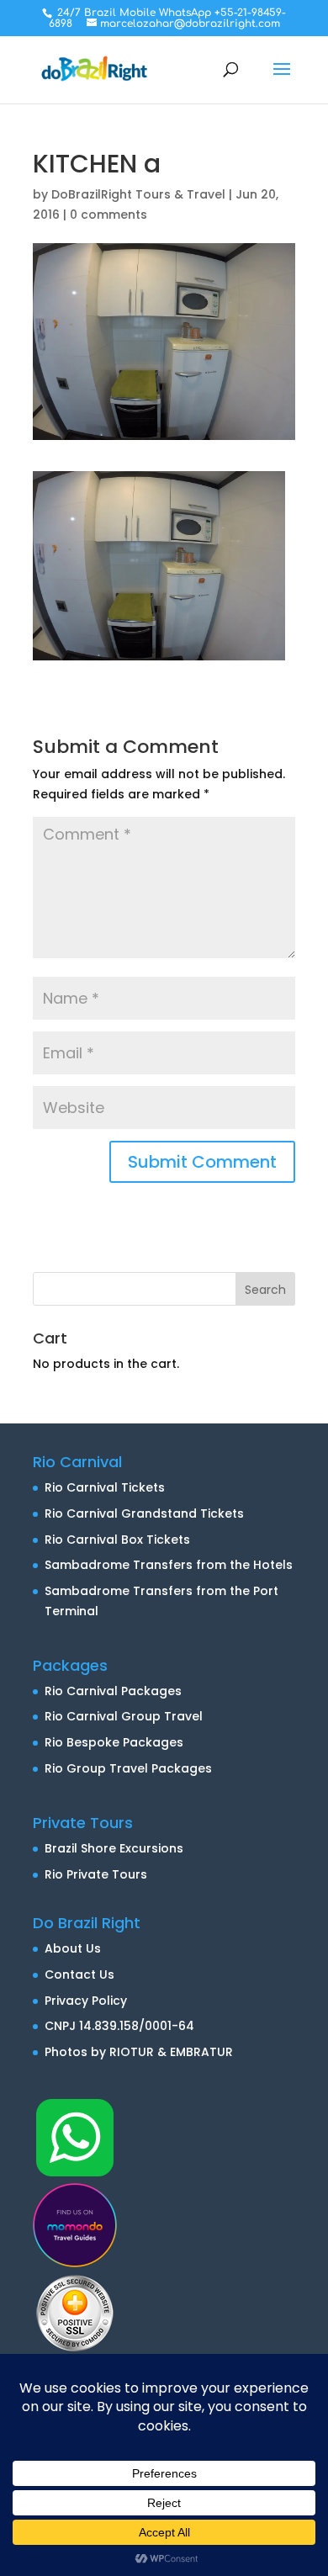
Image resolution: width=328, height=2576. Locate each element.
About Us (73, 1948)
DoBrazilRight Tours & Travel (138, 194)
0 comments (108, 215)
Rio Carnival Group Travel (124, 1716)
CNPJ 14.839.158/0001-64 (119, 2026)
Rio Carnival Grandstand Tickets (144, 1513)
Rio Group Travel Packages (128, 1768)
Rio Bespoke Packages (114, 1742)
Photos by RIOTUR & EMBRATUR (139, 2052)
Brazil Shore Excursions (114, 1848)
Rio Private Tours (96, 1874)
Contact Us (79, 1974)
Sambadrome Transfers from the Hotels (169, 1565)
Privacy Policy (86, 2001)
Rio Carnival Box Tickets (117, 1540)
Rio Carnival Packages (113, 1691)
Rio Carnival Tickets (105, 1487)
